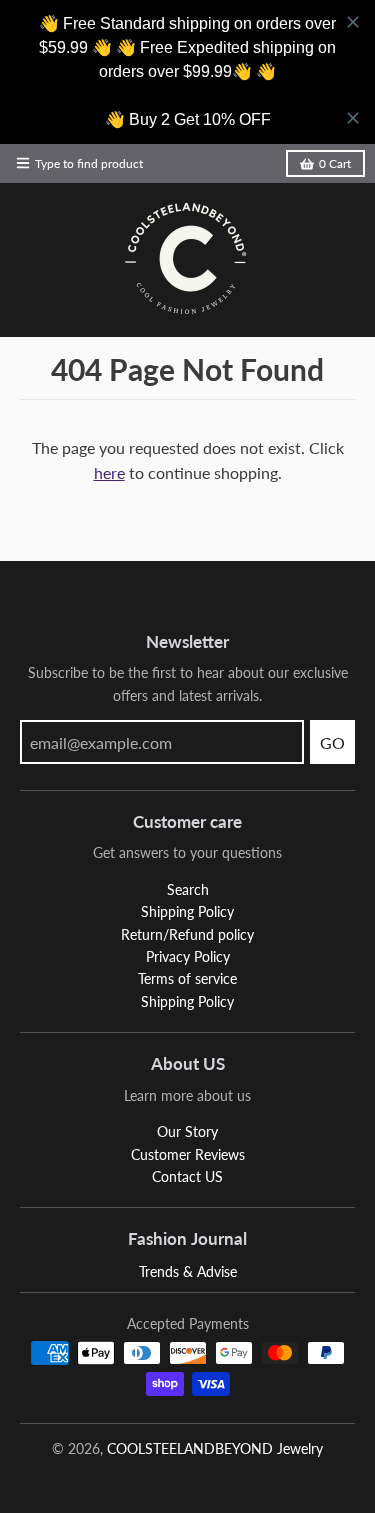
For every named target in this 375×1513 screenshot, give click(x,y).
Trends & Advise (188, 1271)
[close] (353, 22)
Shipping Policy (187, 911)
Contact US (187, 1176)
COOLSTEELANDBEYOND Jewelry (215, 1448)
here (109, 472)
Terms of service (187, 978)
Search (188, 889)
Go (332, 742)
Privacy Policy (188, 956)
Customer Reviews (188, 1154)
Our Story (187, 1131)
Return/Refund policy (187, 934)
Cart (335, 163)
